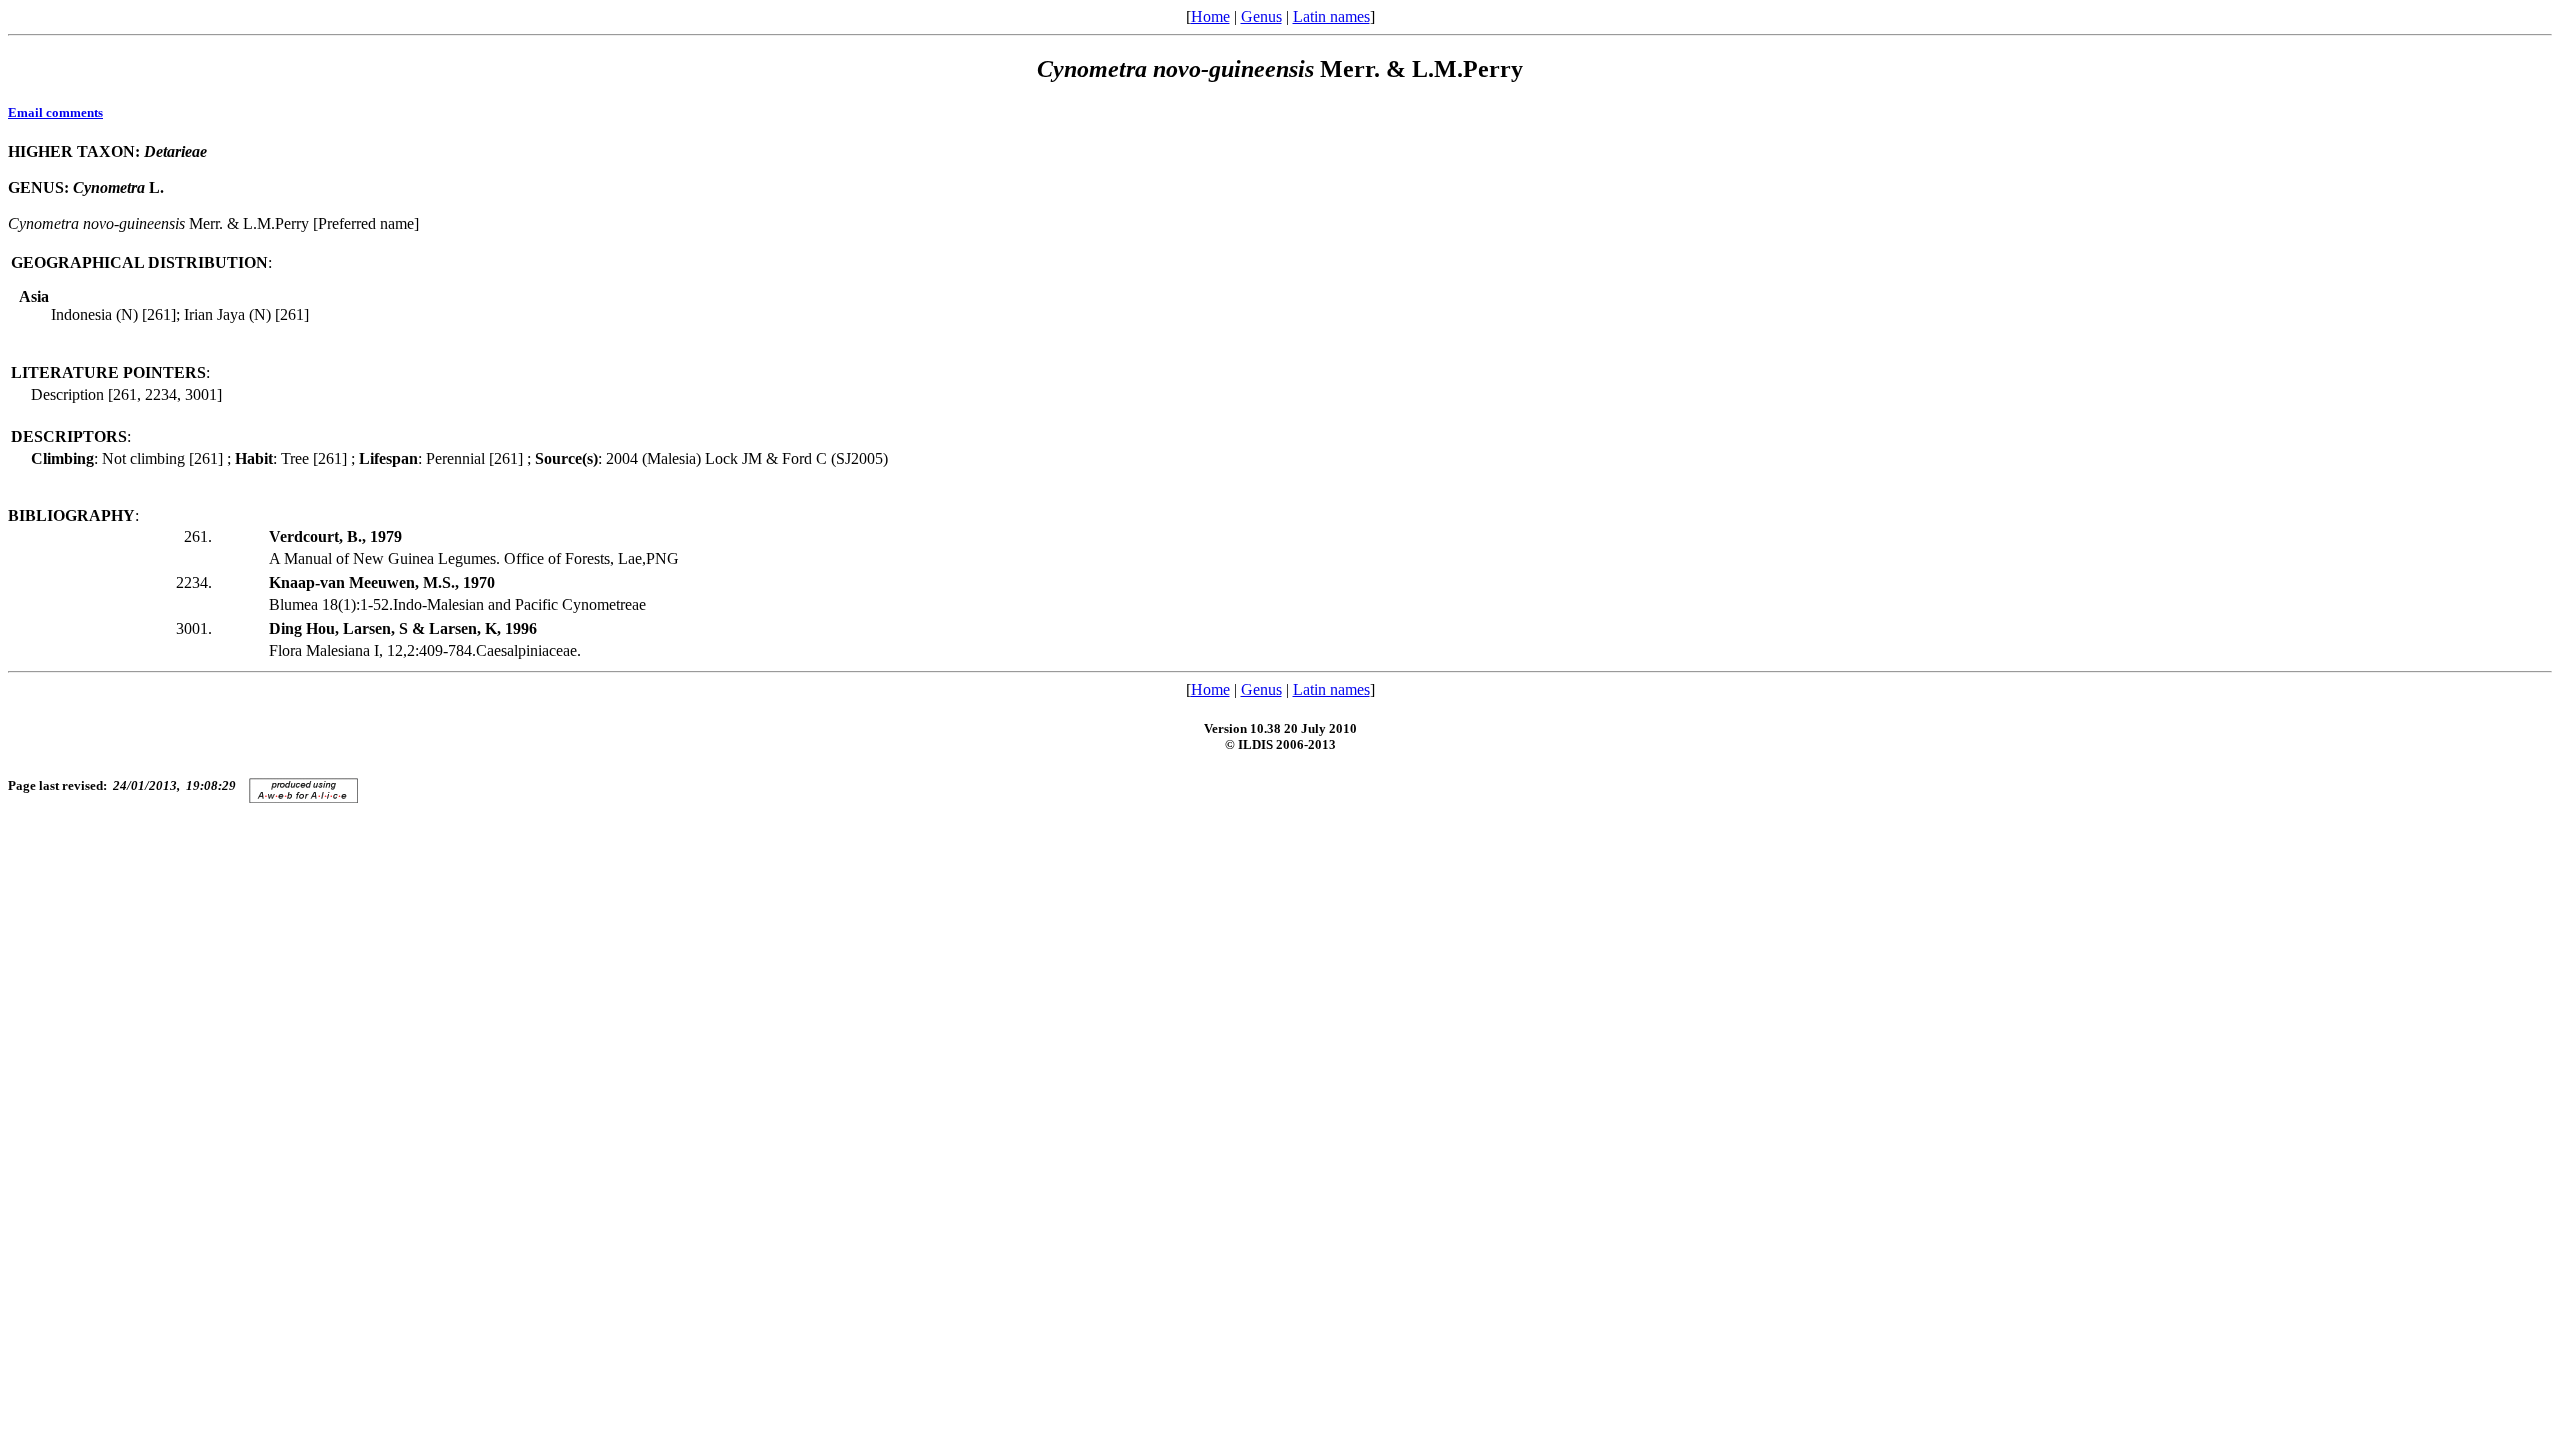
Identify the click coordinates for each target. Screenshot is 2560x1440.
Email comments (55, 112)
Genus (1261, 16)
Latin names (1331, 16)
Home (1210, 16)
